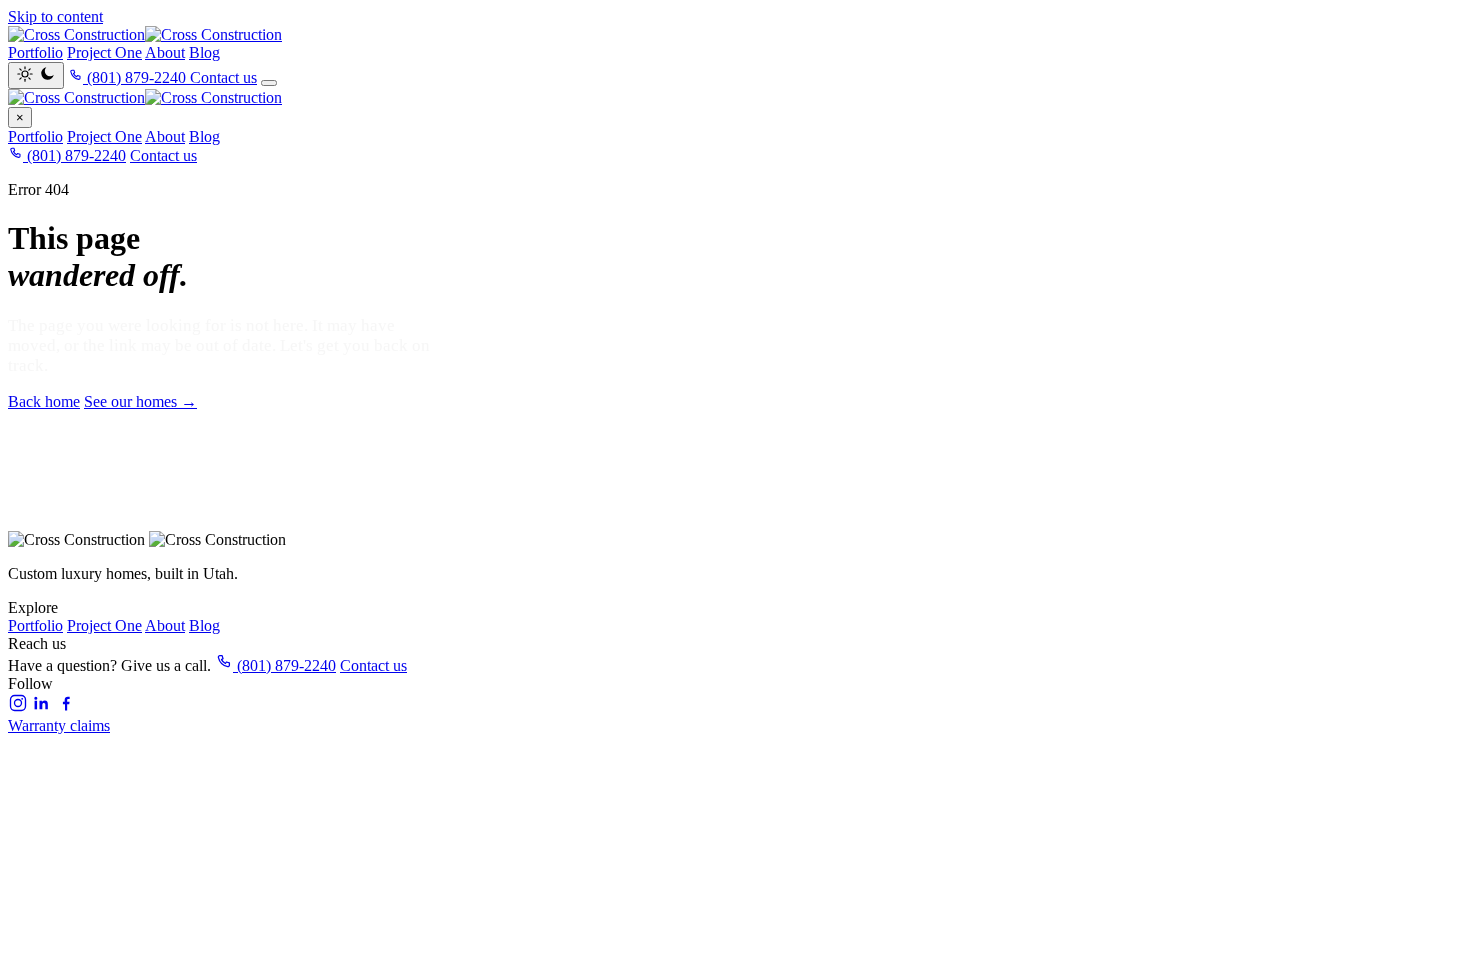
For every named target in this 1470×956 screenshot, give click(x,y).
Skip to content (55, 16)
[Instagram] (18, 707)
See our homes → (140, 401)
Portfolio (35, 52)
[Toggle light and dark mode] (36, 75)
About (165, 52)
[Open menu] (269, 83)
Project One (104, 52)
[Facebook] (66, 707)
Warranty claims (59, 725)
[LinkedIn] (42, 707)
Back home (44, 401)
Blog (204, 52)
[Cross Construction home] (735, 98)
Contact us (223, 77)
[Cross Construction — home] (735, 35)
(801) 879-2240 (74, 155)
